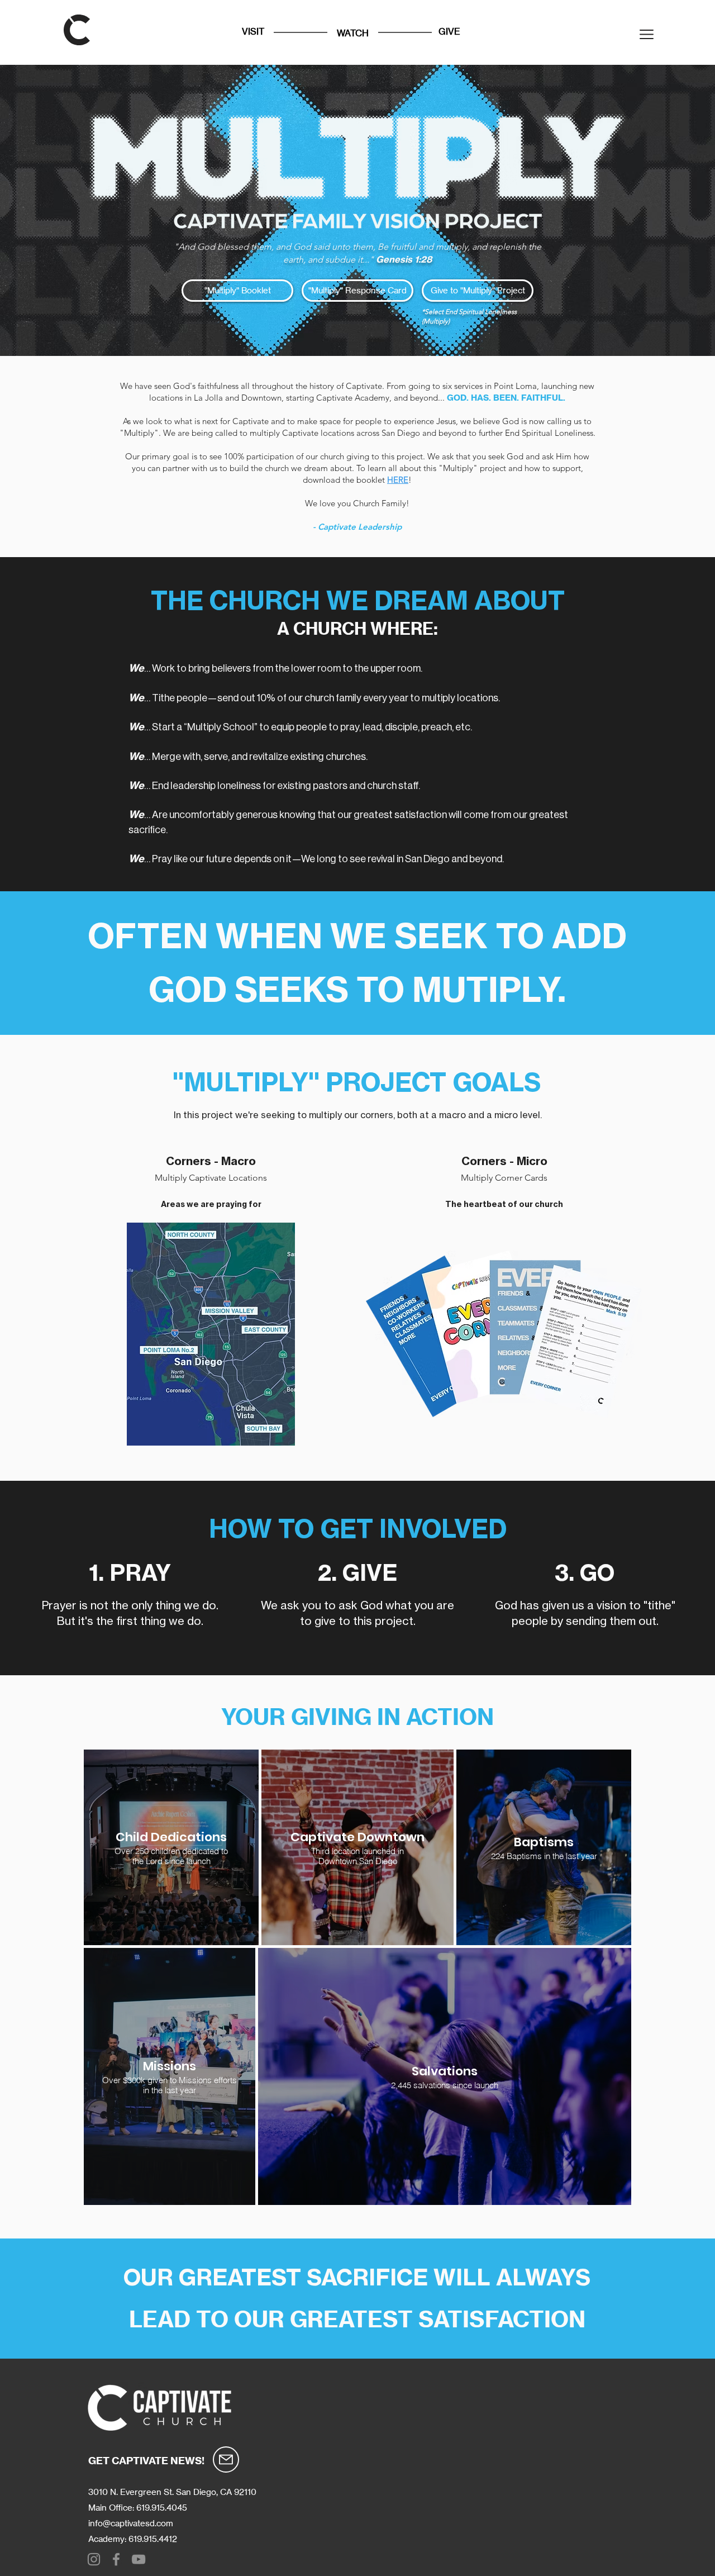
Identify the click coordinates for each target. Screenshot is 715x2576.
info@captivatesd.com (131, 2523)
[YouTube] (139, 2559)
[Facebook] (116, 2559)
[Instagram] (94, 2559)
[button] (647, 34)
